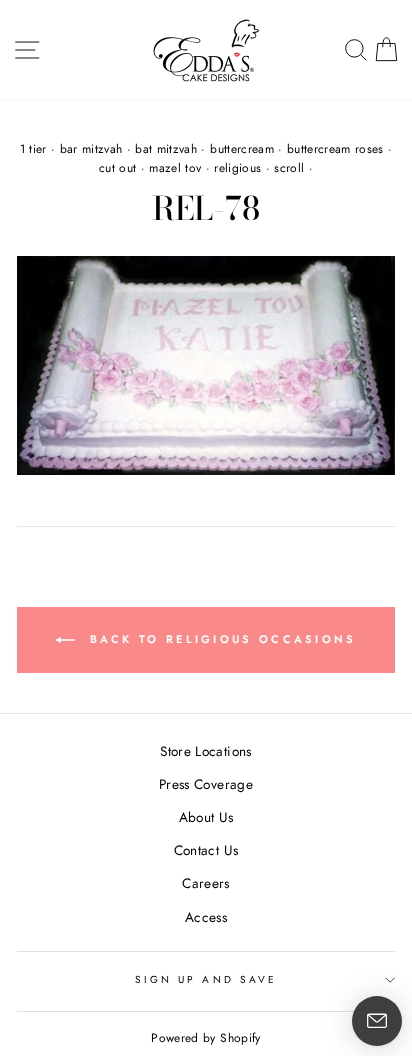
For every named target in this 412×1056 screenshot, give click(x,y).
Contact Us (206, 850)
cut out (117, 168)
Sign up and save (206, 979)
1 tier (33, 149)
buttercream (242, 149)
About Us (206, 817)
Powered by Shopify (205, 1038)
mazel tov (175, 168)
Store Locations (205, 751)
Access (206, 917)
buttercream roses (335, 149)
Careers (205, 883)
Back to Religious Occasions (219, 639)
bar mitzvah (91, 149)
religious (237, 168)
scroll (289, 168)
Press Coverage (206, 784)
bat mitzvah (166, 149)
